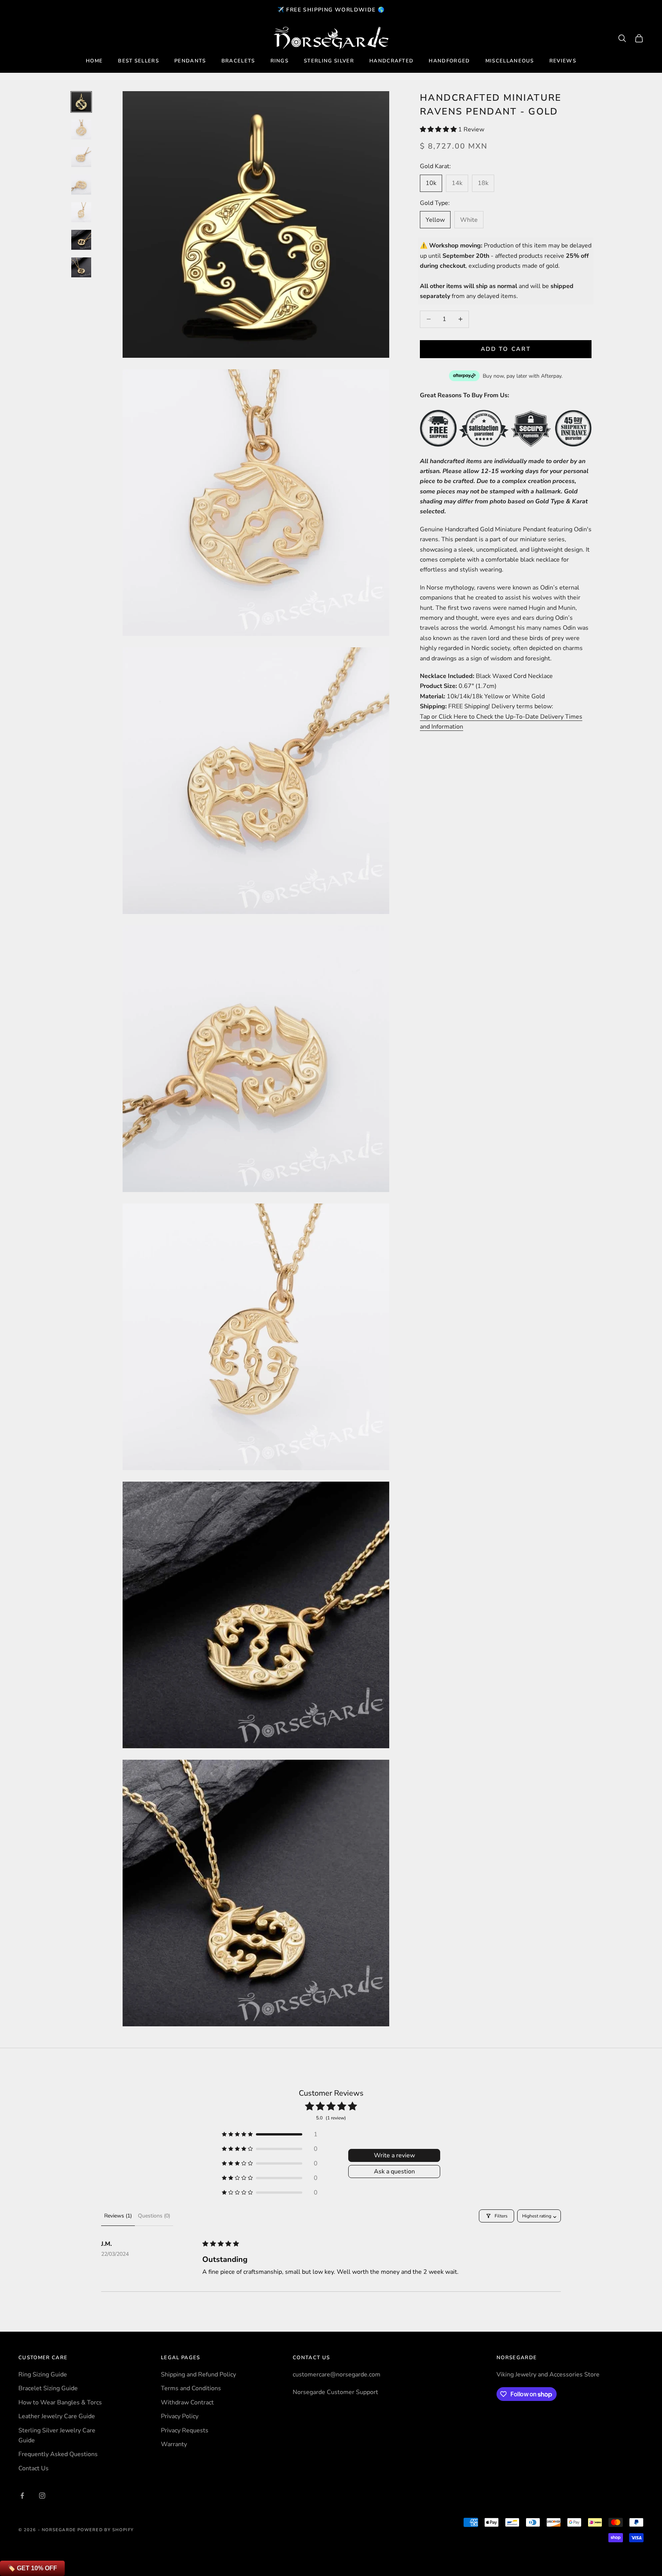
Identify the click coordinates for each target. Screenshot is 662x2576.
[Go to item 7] (81, 267)
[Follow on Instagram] (42, 2496)
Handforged (449, 61)
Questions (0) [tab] (154, 2216)
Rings (280, 61)
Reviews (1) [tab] (118, 2216)
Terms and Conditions (191, 2388)
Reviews (563, 61)
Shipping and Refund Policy (198, 2375)
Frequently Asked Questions (58, 2454)
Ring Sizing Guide (43, 2375)
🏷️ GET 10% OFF (32, 2568)
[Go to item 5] (81, 212)
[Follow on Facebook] (22, 2496)
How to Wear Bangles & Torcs (60, 2402)
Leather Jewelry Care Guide (57, 2416)
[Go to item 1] (81, 102)
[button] (439, 129)
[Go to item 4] (81, 185)
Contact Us (34, 2468)
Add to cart (506, 349)
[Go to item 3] (81, 157)
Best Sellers (138, 61)
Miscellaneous (510, 61)
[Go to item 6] (81, 240)
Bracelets (238, 61)
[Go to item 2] (81, 129)
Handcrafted (392, 61)
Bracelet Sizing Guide (48, 2388)
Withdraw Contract (187, 2402)
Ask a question (394, 2172)
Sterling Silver (329, 61)
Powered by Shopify (106, 2530)
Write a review (394, 2155)
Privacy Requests (185, 2430)
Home (94, 61)
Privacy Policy (180, 2416)
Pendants (190, 61)
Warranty (174, 2444)
